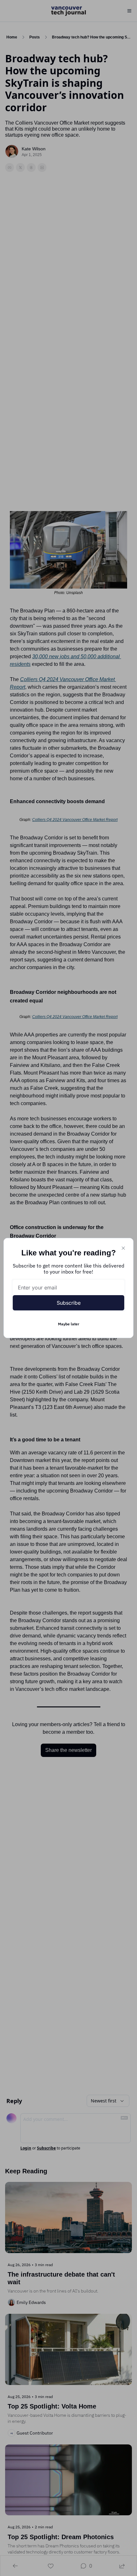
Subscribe (69, 1303)
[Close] (123, 1248)
